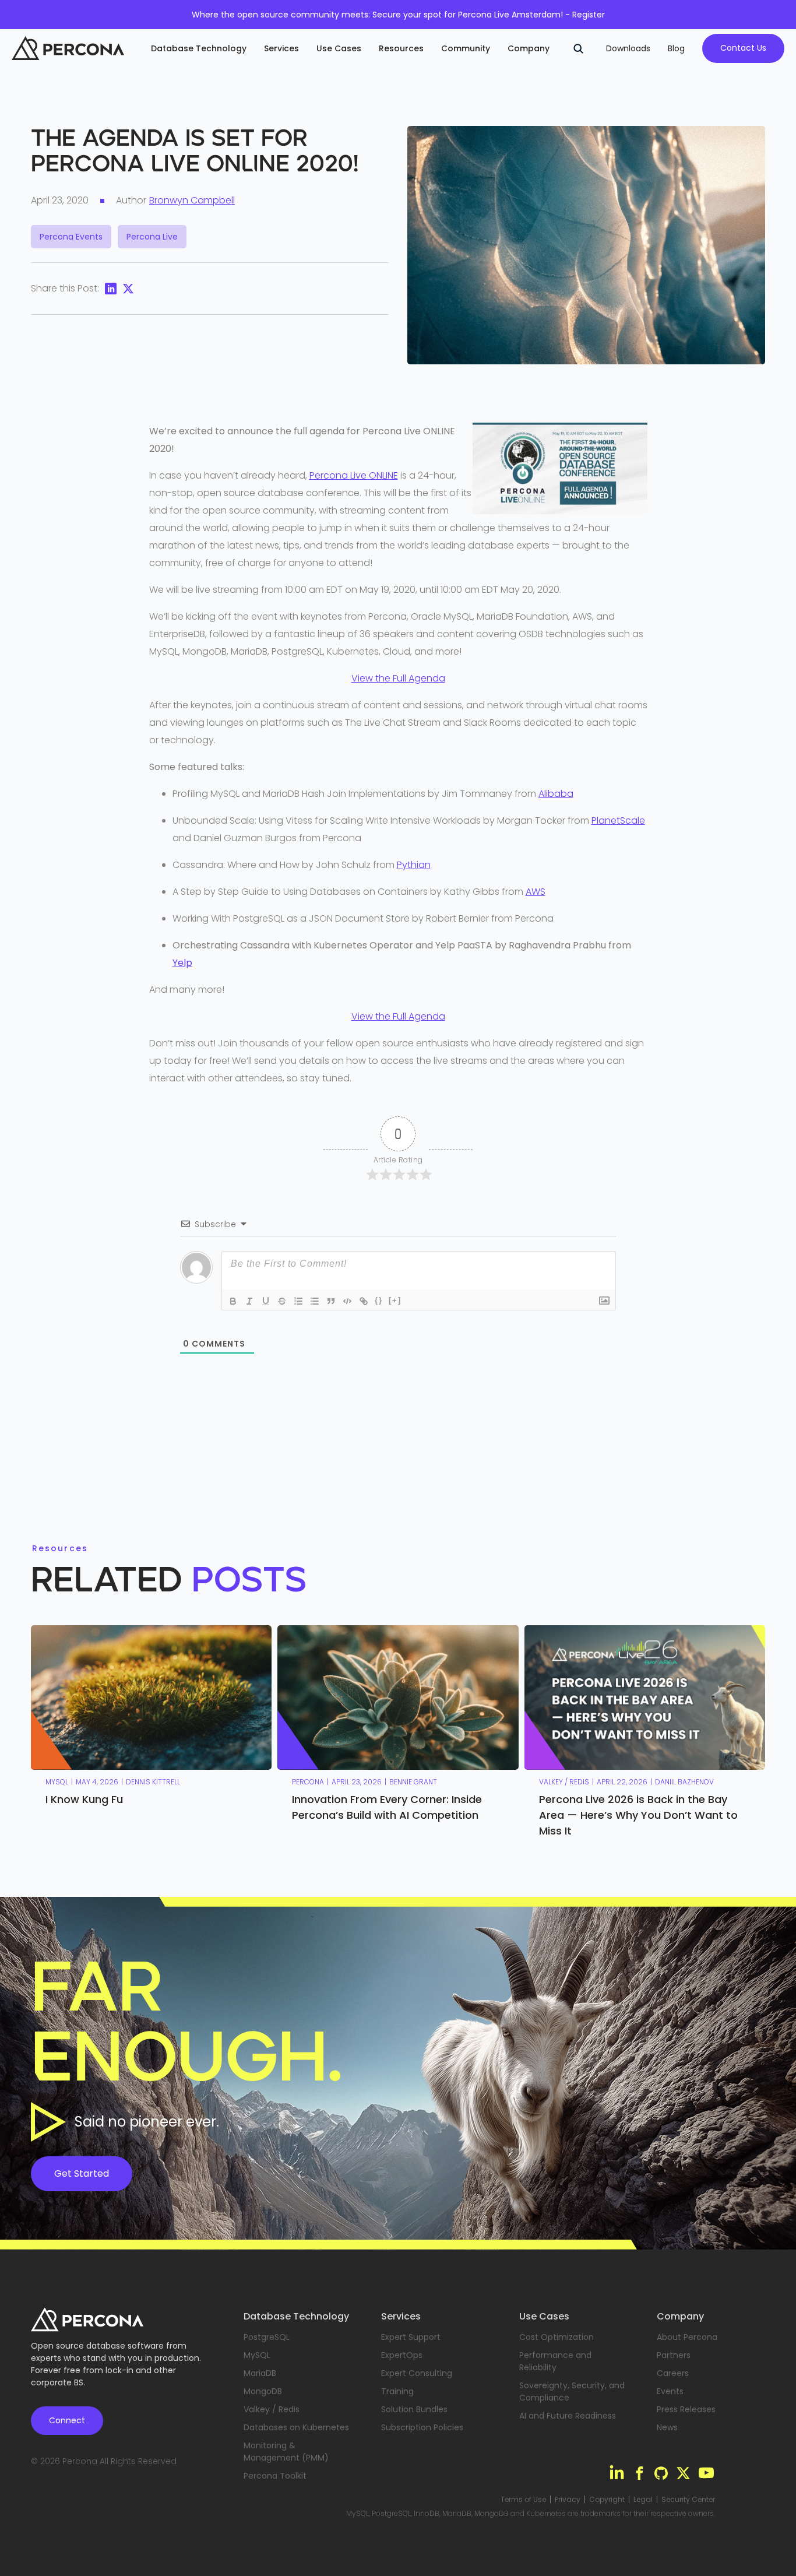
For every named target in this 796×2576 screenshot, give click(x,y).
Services (281, 48)
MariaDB (260, 2373)
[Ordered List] (298, 1301)
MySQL (257, 2355)
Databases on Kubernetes (296, 2427)
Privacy (568, 2500)
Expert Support (411, 2337)
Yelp (182, 963)
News (667, 2427)
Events (670, 2391)
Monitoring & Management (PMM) (286, 2452)
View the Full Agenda (398, 678)
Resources (401, 48)
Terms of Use (523, 2500)
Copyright (607, 2500)
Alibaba (556, 794)
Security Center (688, 2500)
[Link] (364, 1301)
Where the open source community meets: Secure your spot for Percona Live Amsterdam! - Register (398, 15)
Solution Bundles (414, 2409)
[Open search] (578, 48)
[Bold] (233, 1301)
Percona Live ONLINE (354, 475)
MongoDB (263, 2391)
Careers (673, 2373)
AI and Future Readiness (568, 2416)
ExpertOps (402, 2355)
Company (529, 48)
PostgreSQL (267, 2337)
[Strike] (282, 1301)
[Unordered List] (315, 1301)
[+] (395, 1300)
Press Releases (686, 2409)
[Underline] (266, 1301)
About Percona (687, 2337)
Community (466, 48)
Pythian (414, 865)
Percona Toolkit (275, 2476)
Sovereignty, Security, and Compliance (572, 2392)
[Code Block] (347, 1301)
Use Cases (339, 48)
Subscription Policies (422, 2427)
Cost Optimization (557, 2337)
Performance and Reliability (555, 2361)
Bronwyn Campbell (192, 200)
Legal (643, 2500)
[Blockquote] (331, 1301)
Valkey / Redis (272, 2409)
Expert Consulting (417, 2373)
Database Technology (199, 48)
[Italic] (249, 1301)
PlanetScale (618, 820)
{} (379, 1300)
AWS (536, 892)
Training (397, 2391)
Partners (674, 2355)
